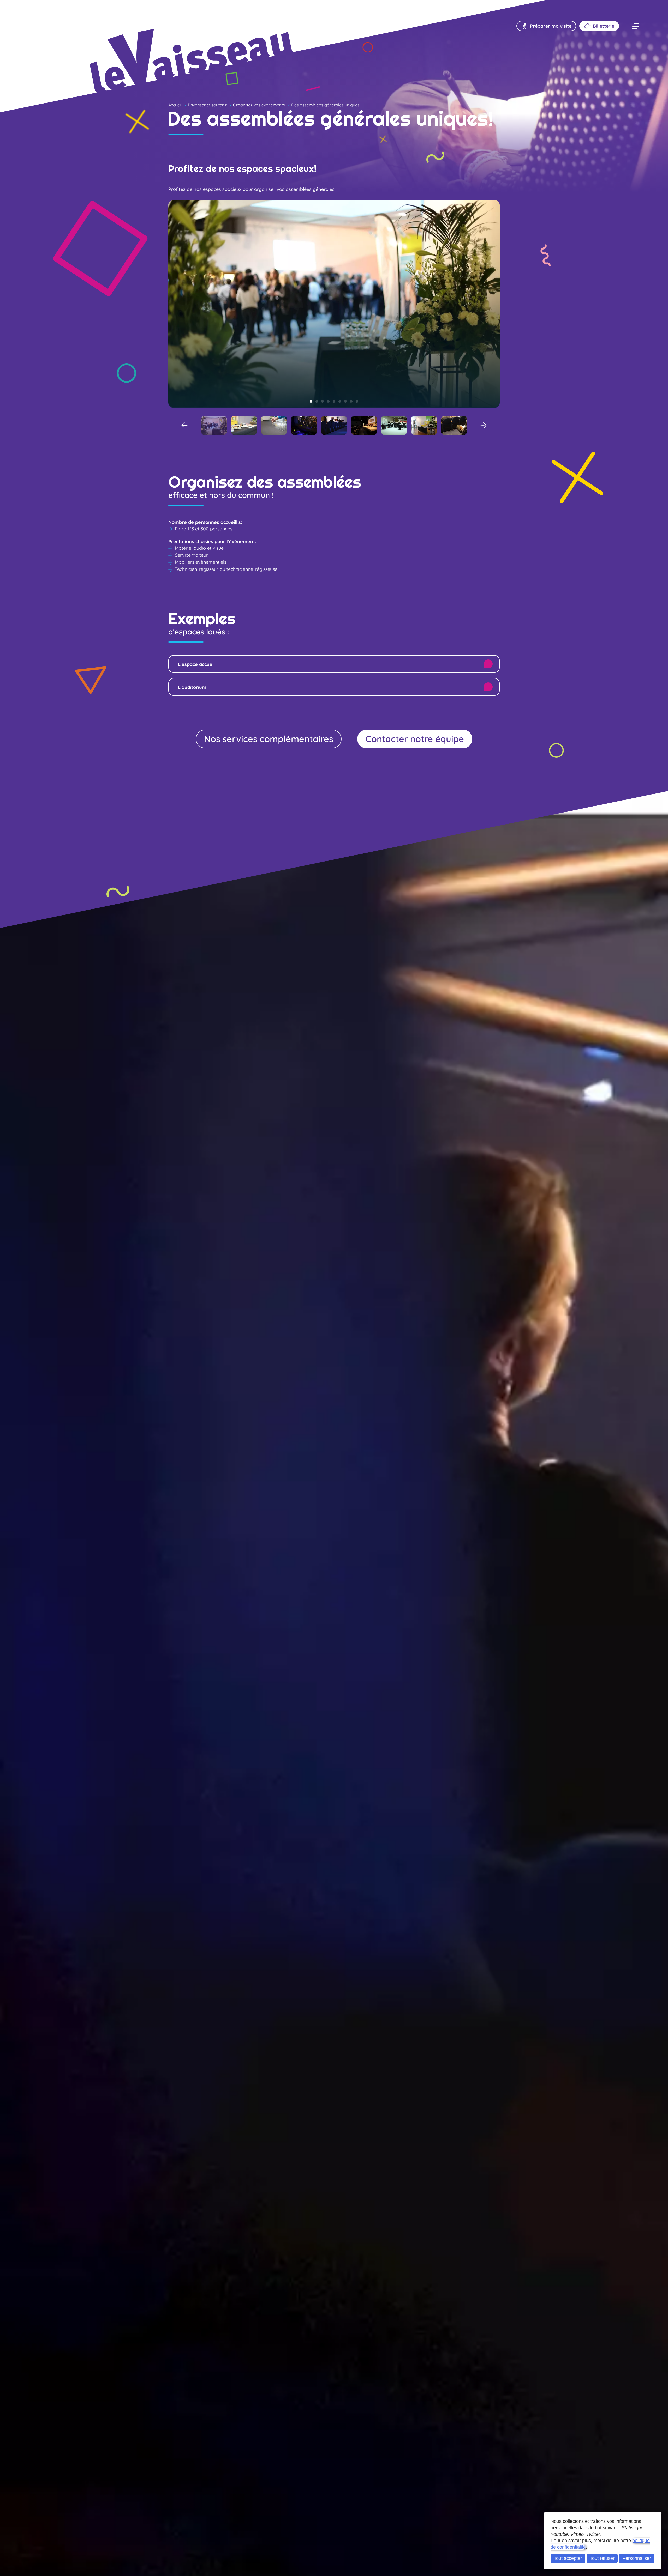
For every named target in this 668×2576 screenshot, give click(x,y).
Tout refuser (602, 2558)
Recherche (41, 9)
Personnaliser (637, 2558)
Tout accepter (568, 2558)
